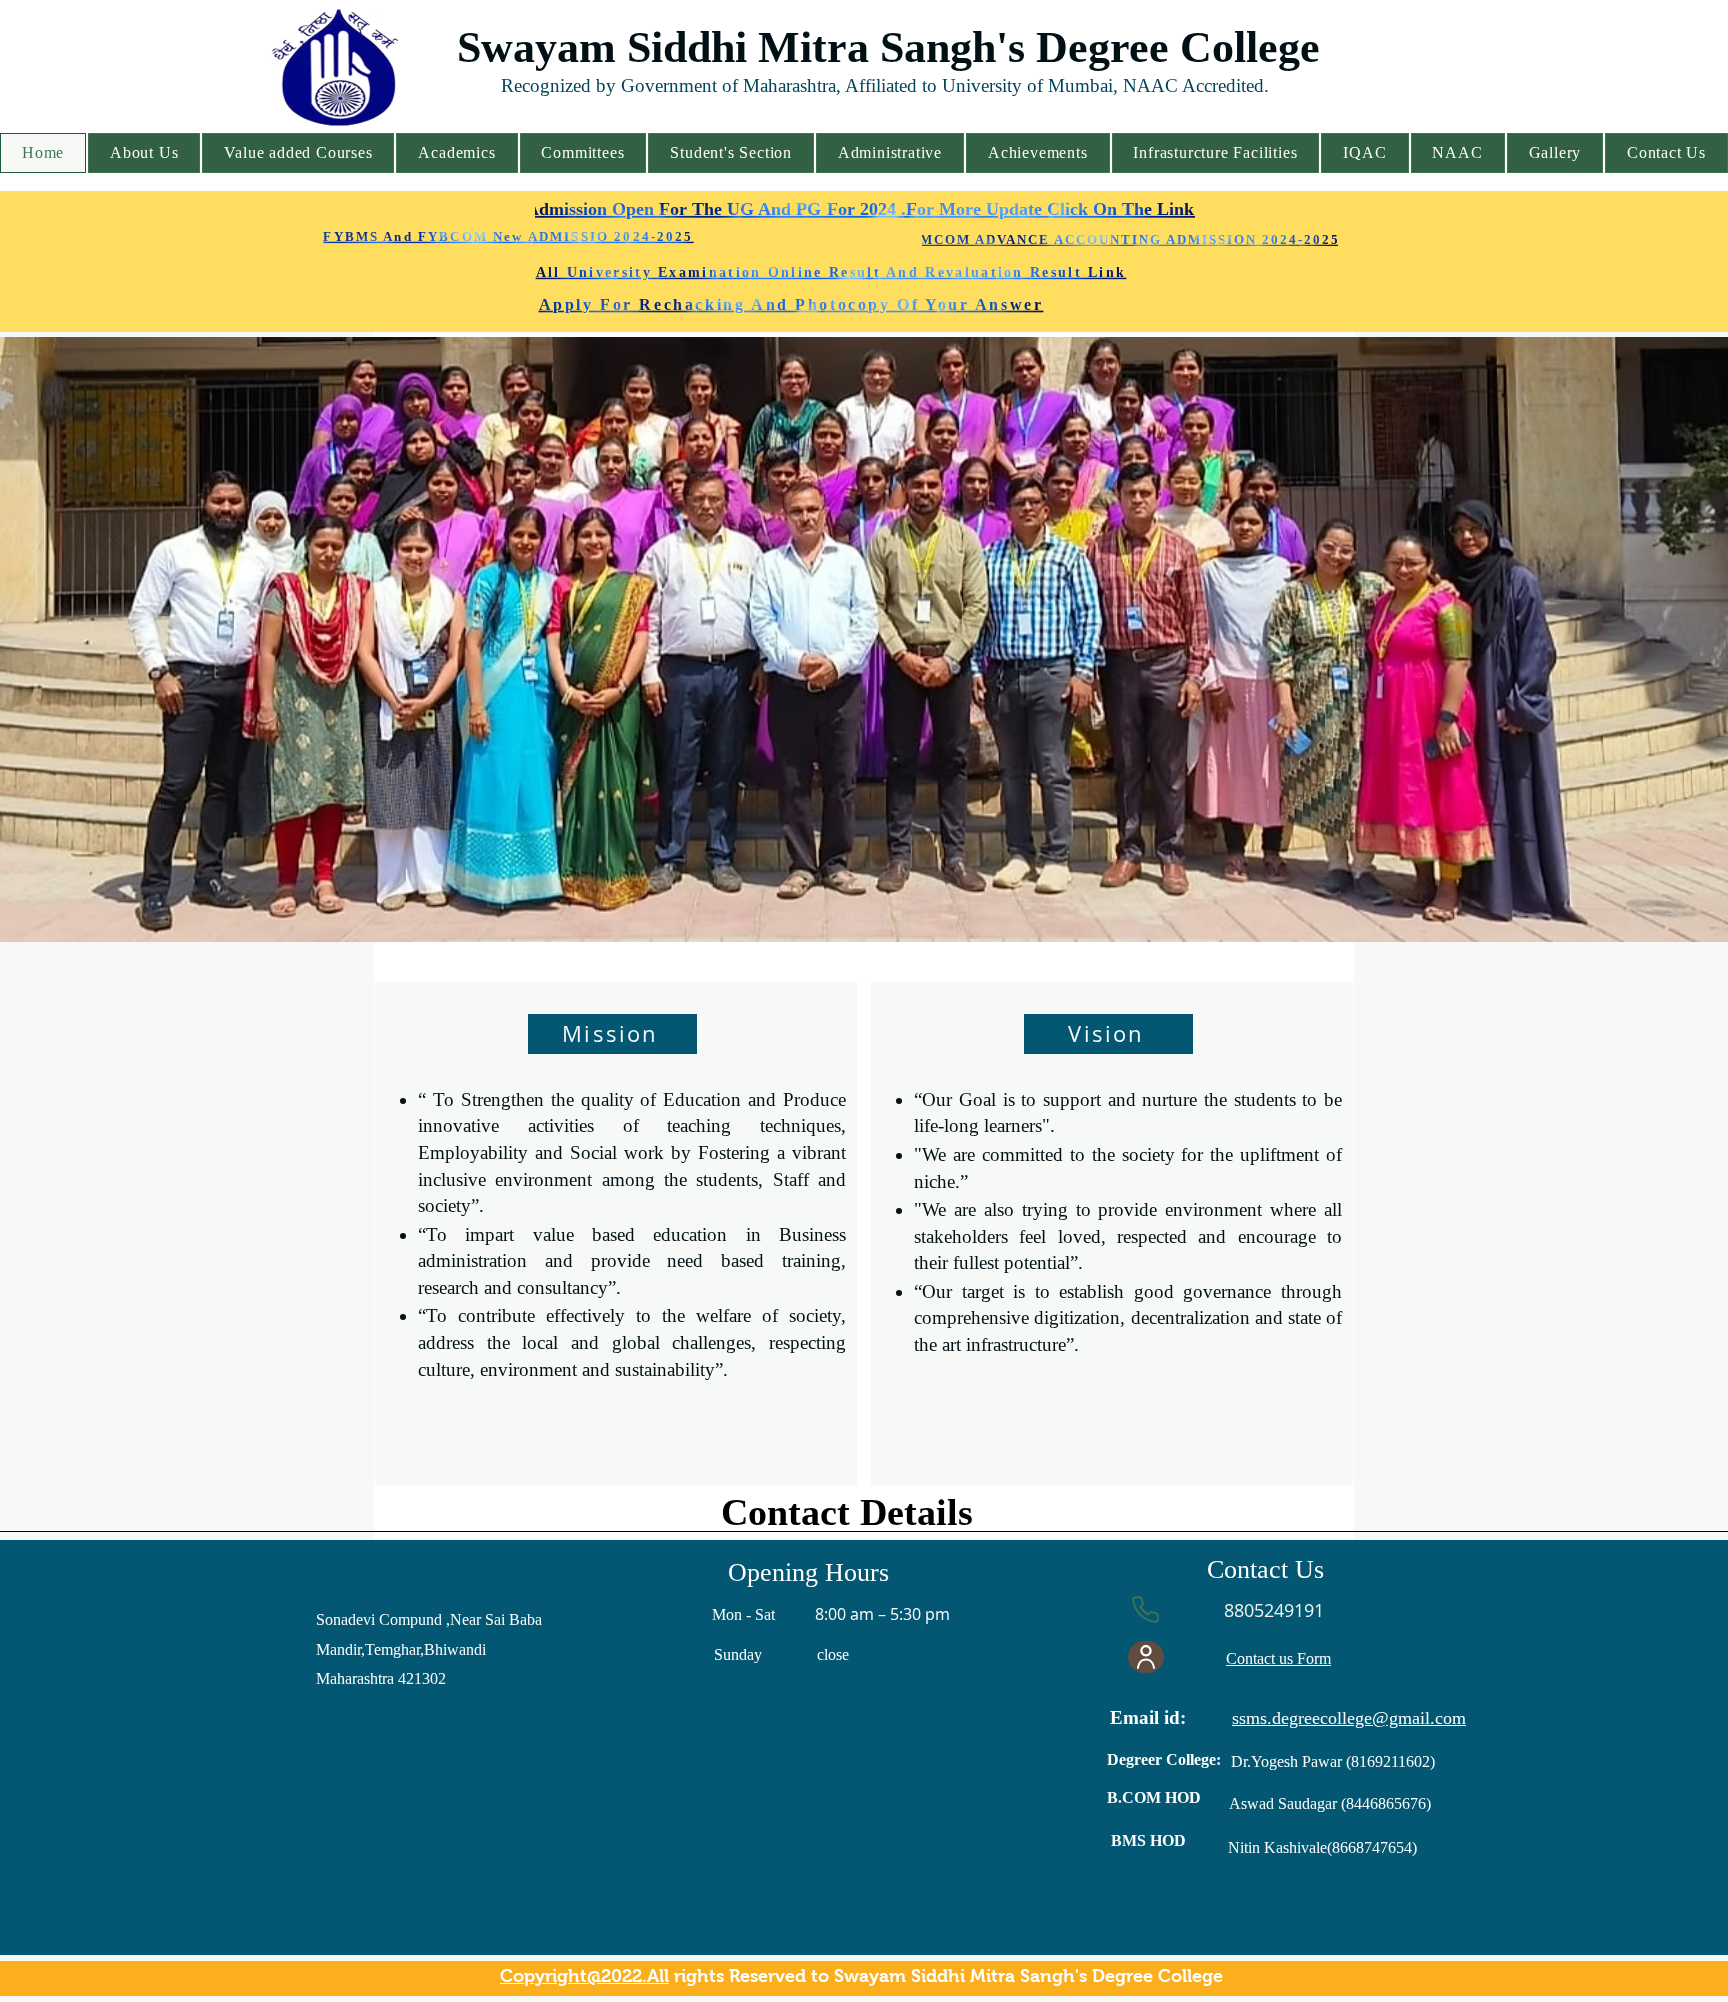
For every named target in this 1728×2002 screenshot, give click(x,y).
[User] (1146, 1657)
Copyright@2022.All (584, 1976)
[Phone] (1145, 1609)
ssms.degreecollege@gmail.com (1349, 1718)
